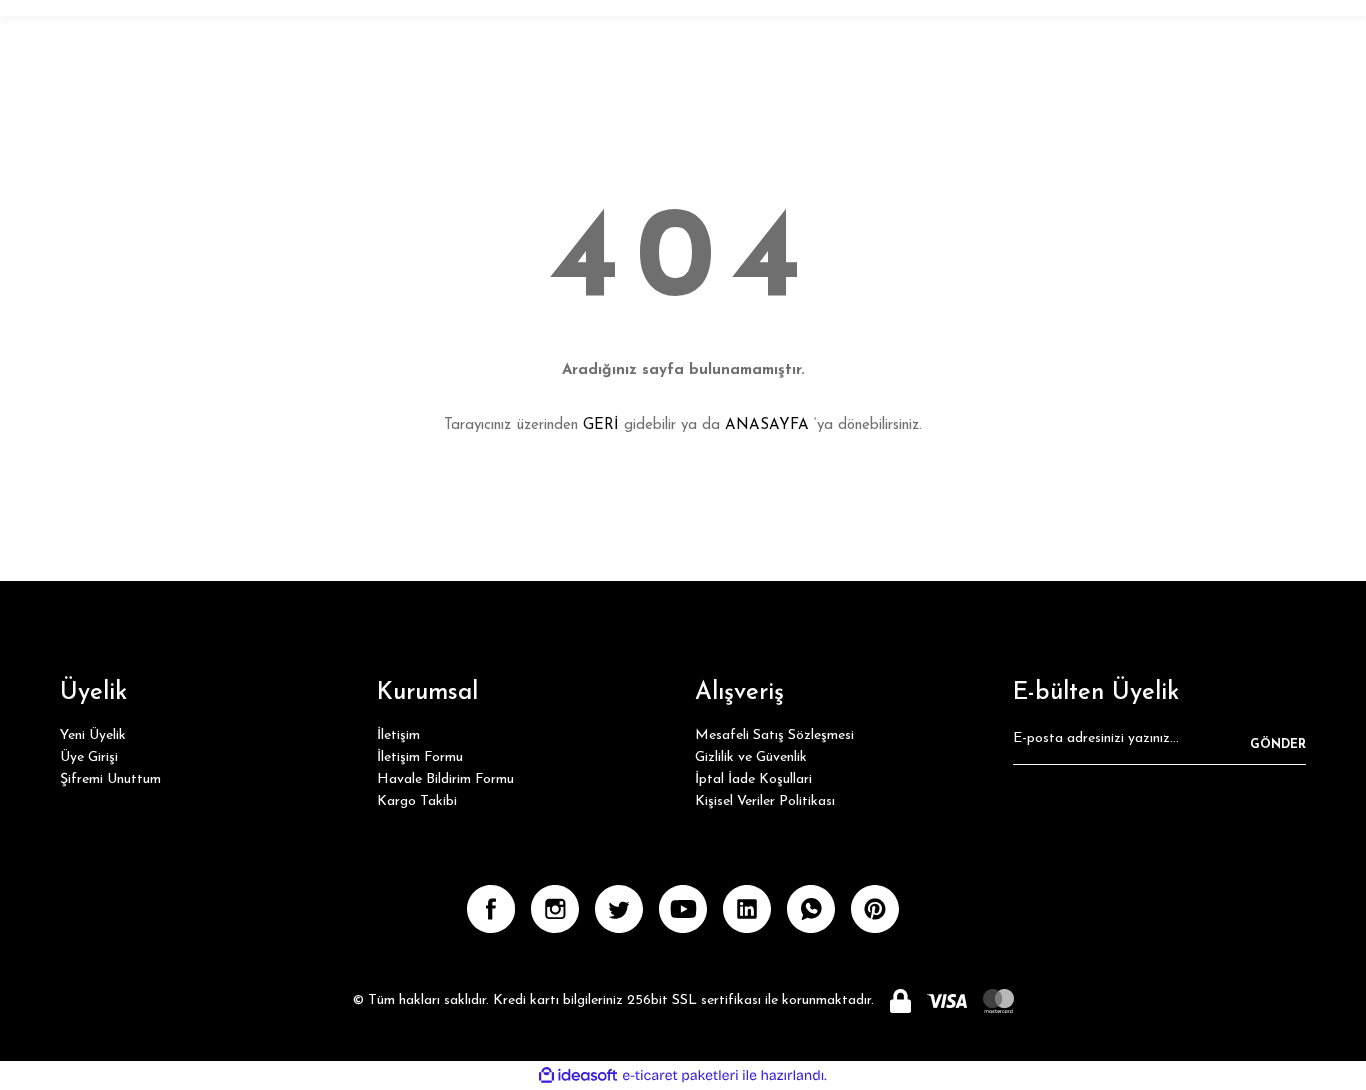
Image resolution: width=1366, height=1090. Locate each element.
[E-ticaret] (680, 1076)
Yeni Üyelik (93, 735)
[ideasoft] (578, 1075)
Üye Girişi (89, 757)
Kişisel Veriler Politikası (765, 801)
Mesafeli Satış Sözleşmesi (774, 735)
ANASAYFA (767, 425)
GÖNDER (1278, 745)
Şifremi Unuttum (110, 779)
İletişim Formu (420, 757)
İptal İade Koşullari (753, 779)
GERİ (601, 425)
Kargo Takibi (417, 801)
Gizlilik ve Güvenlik (751, 757)
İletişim (398, 735)
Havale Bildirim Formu (445, 779)
